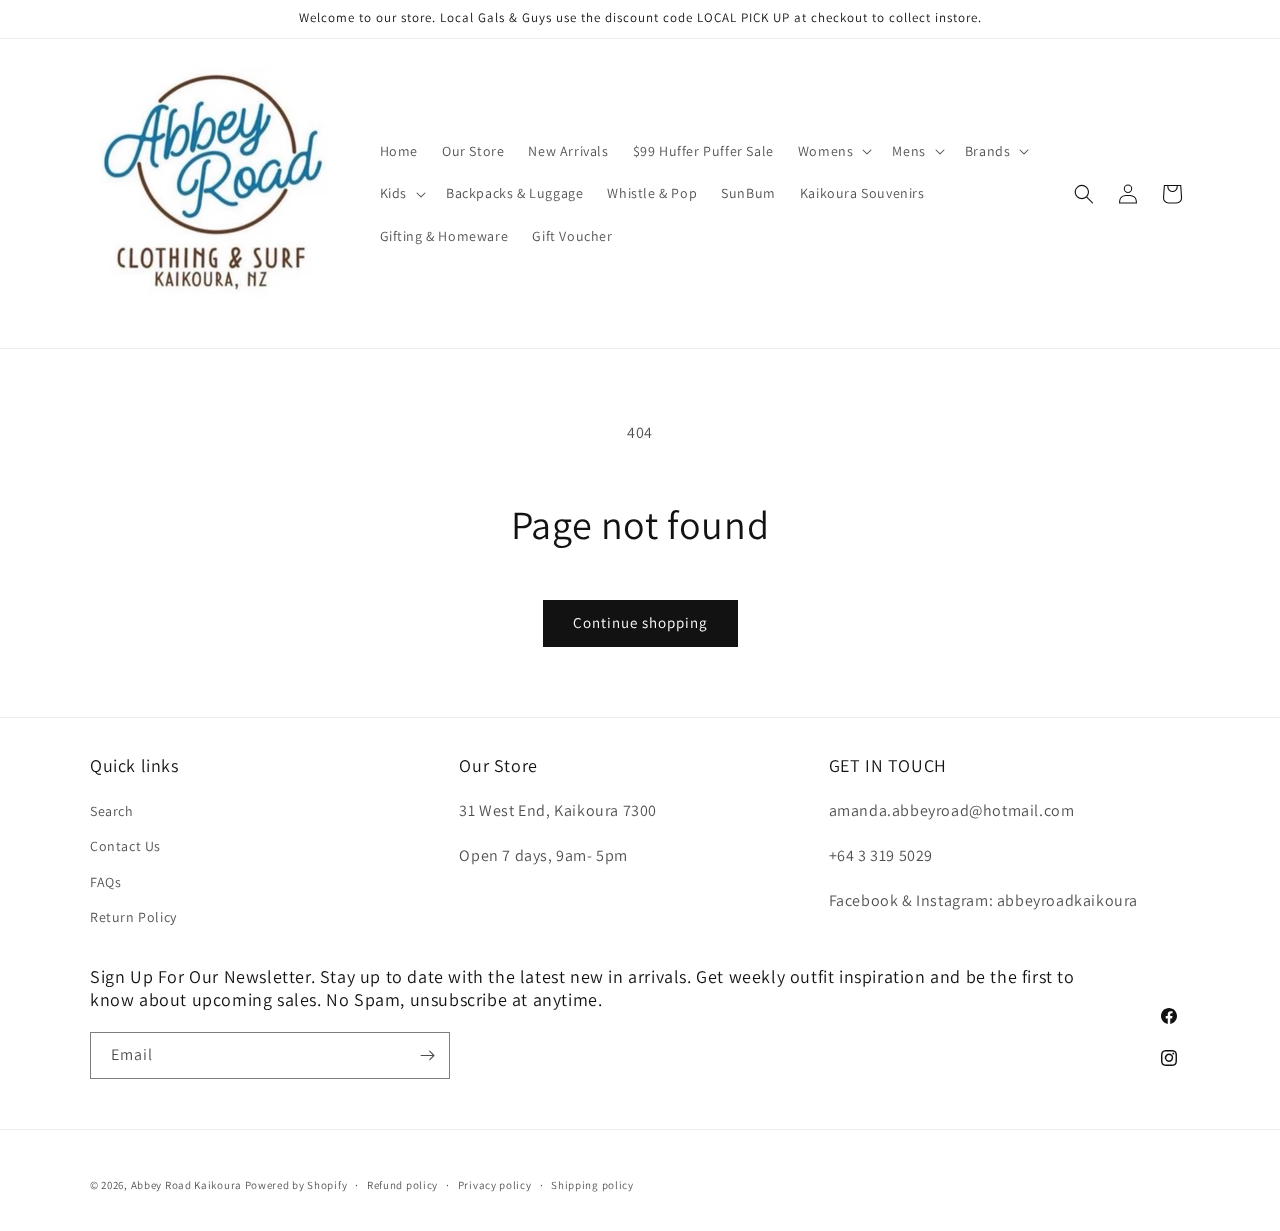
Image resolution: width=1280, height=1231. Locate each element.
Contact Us (125, 846)
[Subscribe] (427, 1055)
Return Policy (133, 917)
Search (112, 811)
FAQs (105, 882)
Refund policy (402, 1185)
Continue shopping (640, 622)
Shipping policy (592, 1185)
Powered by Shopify (296, 1185)
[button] (833, 151)
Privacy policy (495, 1185)
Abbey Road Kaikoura (186, 1185)
